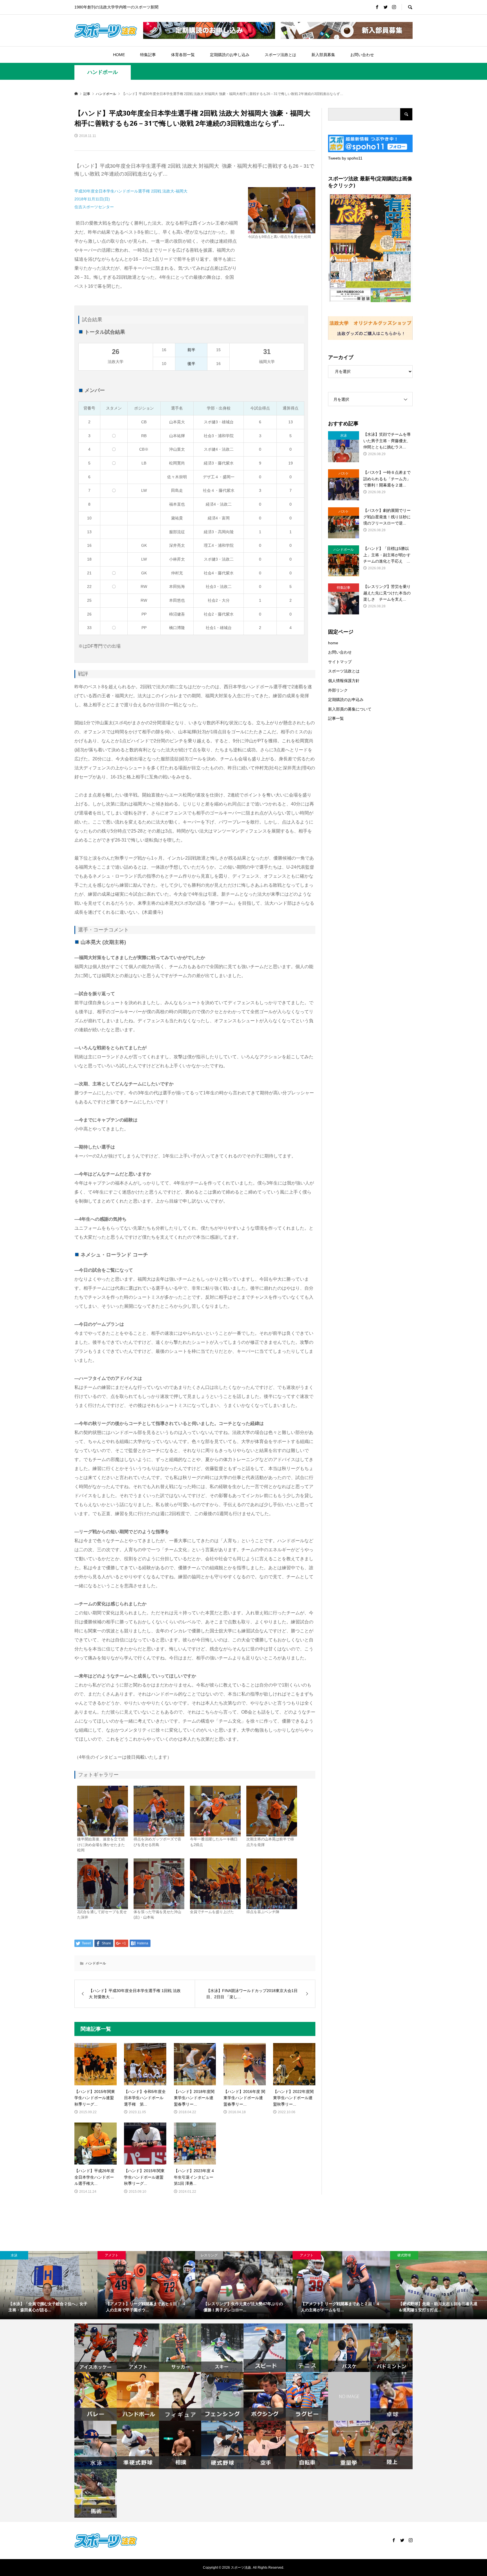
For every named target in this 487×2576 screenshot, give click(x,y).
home (333, 643)
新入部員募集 (323, 55)
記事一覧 (336, 718)
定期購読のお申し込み (230, 55)
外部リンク (338, 690)
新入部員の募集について (350, 709)
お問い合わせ (362, 55)
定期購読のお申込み (346, 700)
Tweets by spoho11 (345, 158)
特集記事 (148, 55)
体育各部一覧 (183, 55)
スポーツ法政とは (280, 55)
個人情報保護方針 (344, 681)
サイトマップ (340, 662)
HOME (119, 55)
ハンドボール (103, 72)
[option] (49, 2285)
